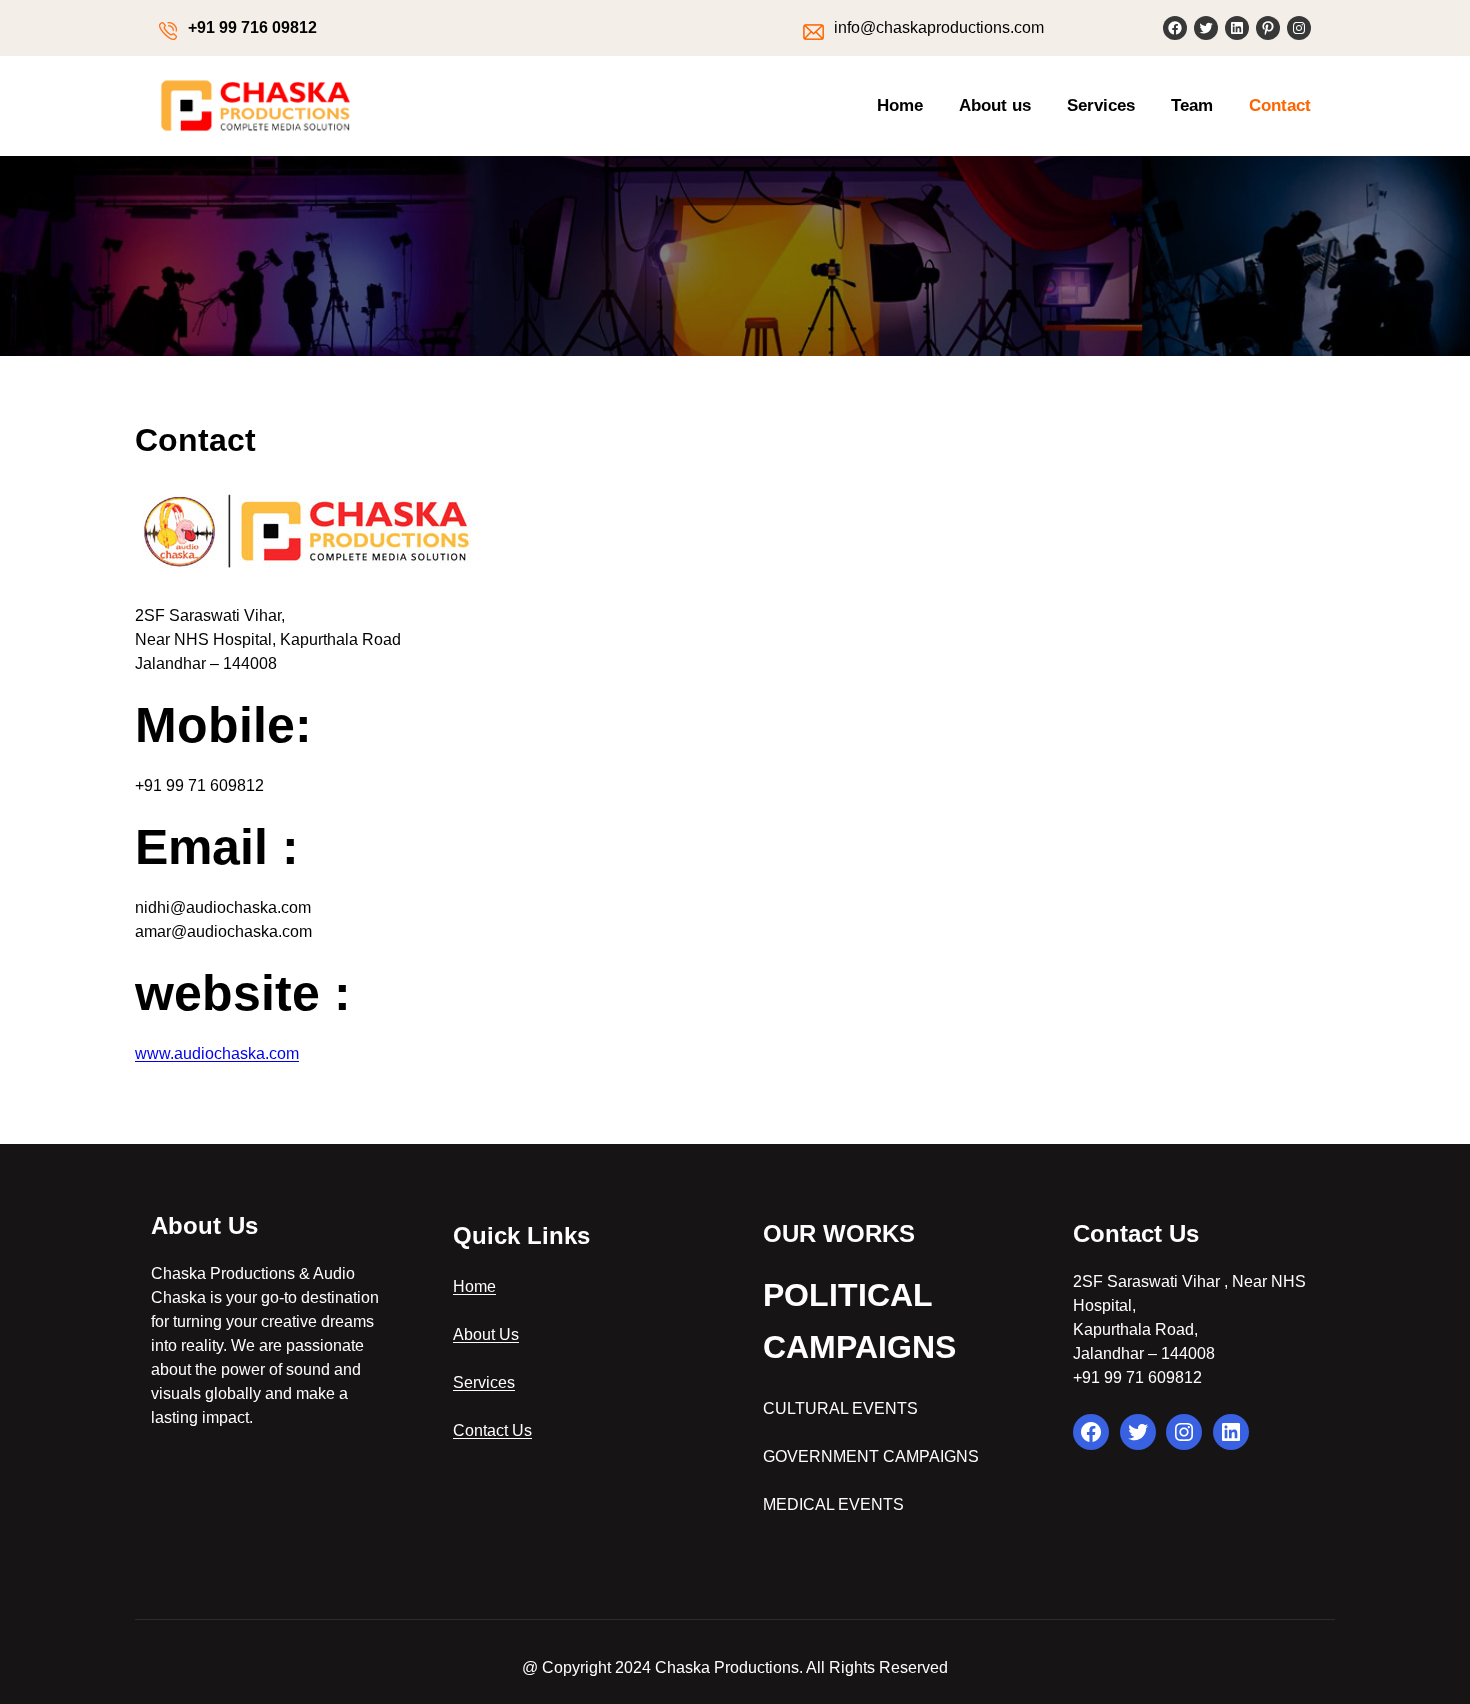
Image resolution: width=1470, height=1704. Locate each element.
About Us (486, 1334)
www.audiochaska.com (217, 1053)
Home (474, 1286)
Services (484, 1382)
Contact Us (492, 1430)
